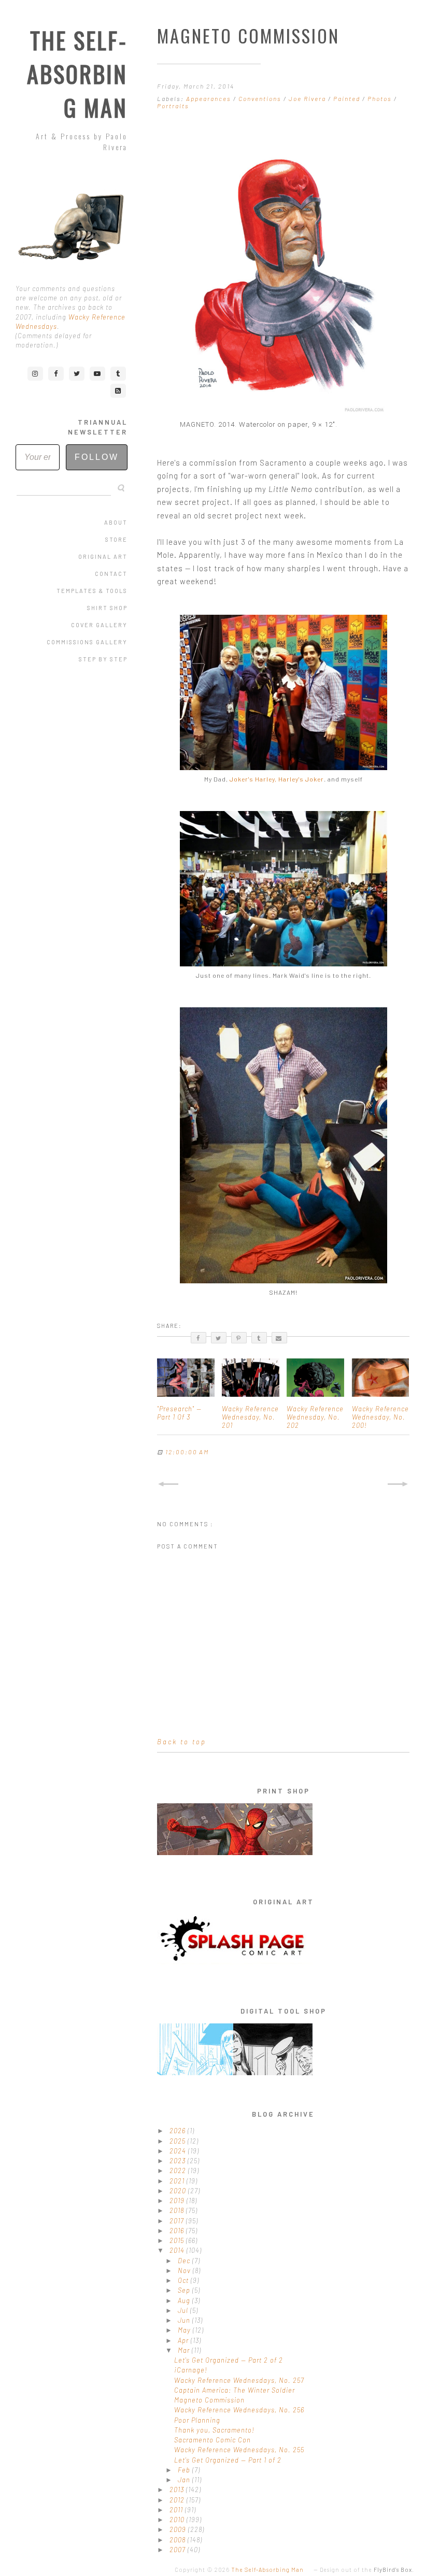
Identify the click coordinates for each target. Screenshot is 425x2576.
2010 (178, 2520)
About (116, 522)
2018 (178, 2210)
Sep (185, 2290)
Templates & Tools (92, 591)
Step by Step (103, 659)
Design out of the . (367, 2570)
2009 (179, 2529)
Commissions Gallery (87, 642)
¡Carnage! (191, 2370)
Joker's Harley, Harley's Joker (277, 779)
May (185, 2330)
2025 (179, 2141)
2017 (178, 2221)
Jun (185, 2320)
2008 (179, 2540)
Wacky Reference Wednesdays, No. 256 (239, 2410)
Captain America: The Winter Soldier (235, 2390)
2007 (179, 2550)
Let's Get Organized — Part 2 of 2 (229, 2360)
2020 (179, 2191)
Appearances (210, 98)
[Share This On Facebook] (199, 1338)
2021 (178, 2181)
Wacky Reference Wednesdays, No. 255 (239, 2450)
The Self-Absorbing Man (77, 74)
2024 (179, 2151)
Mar (185, 2350)
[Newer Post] (168, 1484)
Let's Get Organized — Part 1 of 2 (228, 2460)
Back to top (182, 1742)
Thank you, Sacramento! (214, 2430)
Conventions (261, 98)
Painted (348, 98)
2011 (177, 2510)
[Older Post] (399, 1484)
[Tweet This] (219, 1338)
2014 (178, 2250)
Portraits (173, 106)
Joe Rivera (308, 98)
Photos (381, 98)
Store (116, 539)
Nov (185, 2270)
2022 (179, 2170)
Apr (184, 2340)
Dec (185, 2261)
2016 (178, 2231)
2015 (178, 2240)
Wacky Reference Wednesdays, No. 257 (239, 2380)
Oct (184, 2280)
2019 (178, 2201)
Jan (185, 2480)
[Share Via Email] (279, 1338)
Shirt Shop (107, 608)
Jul (184, 2310)
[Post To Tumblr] (259, 1338)
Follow (97, 457)
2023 (179, 2161)
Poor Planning (197, 2420)
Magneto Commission (209, 2400)
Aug (185, 2300)
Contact (111, 574)
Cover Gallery (99, 625)
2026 (179, 2131)
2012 (178, 2500)
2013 (178, 2490)
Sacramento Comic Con (212, 2440)
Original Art (103, 556)
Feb (185, 2470)
